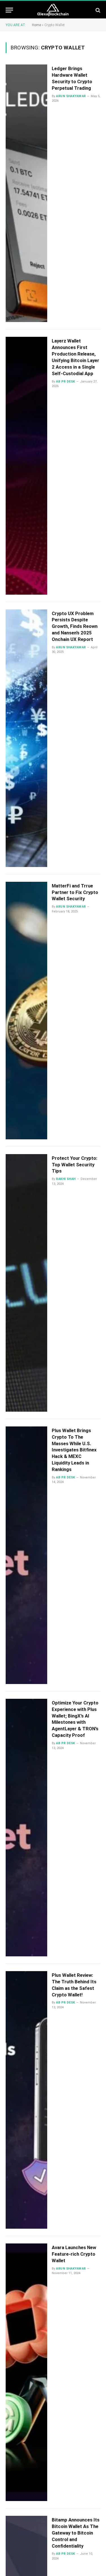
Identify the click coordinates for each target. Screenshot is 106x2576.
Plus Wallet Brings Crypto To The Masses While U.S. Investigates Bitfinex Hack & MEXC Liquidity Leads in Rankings (74, 1450)
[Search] (97, 10)
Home (36, 25)
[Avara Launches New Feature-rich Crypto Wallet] (26, 2372)
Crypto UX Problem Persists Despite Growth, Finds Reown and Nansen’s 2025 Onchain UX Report (75, 626)
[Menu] (9, 10)
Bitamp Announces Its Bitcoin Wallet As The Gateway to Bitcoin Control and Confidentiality (76, 2533)
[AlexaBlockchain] (53, 10)
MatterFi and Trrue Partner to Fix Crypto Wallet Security (75, 892)
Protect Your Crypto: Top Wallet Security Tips (74, 1165)
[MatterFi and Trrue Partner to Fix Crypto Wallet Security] (26, 1011)
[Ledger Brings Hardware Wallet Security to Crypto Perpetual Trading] (26, 193)
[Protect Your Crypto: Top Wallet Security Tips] (26, 1283)
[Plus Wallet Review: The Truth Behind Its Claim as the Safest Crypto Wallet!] (26, 2100)
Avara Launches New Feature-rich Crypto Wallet (74, 2254)
